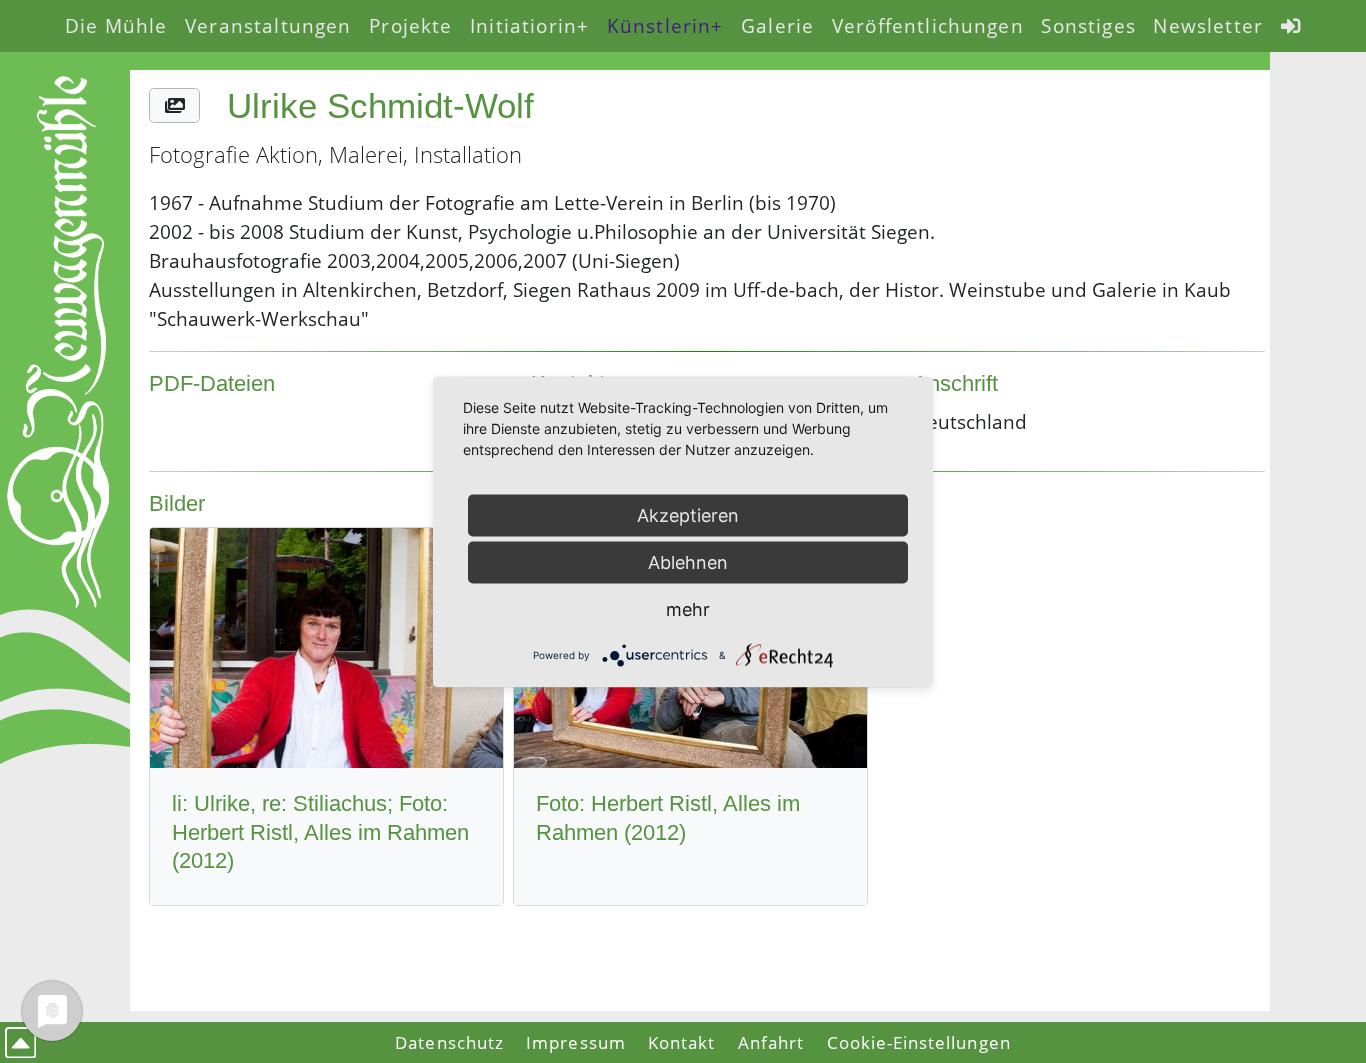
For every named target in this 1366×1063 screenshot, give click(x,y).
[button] (174, 105)
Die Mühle (116, 25)
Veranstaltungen (268, 25)
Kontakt (681, 1042)
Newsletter (1208, 25)
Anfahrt (771, 1042)
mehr (688, 608)
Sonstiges (1088, 25)
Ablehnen (688, 561)
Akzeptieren (688, 514)
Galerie (777, 25)
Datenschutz (449, 1042)
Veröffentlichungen (928, 25)
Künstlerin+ (665, 25)
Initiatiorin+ (529, 25)
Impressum (575, 1042)
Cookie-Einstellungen (919, 1042)
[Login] (1291, 26)
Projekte (410, 25)
